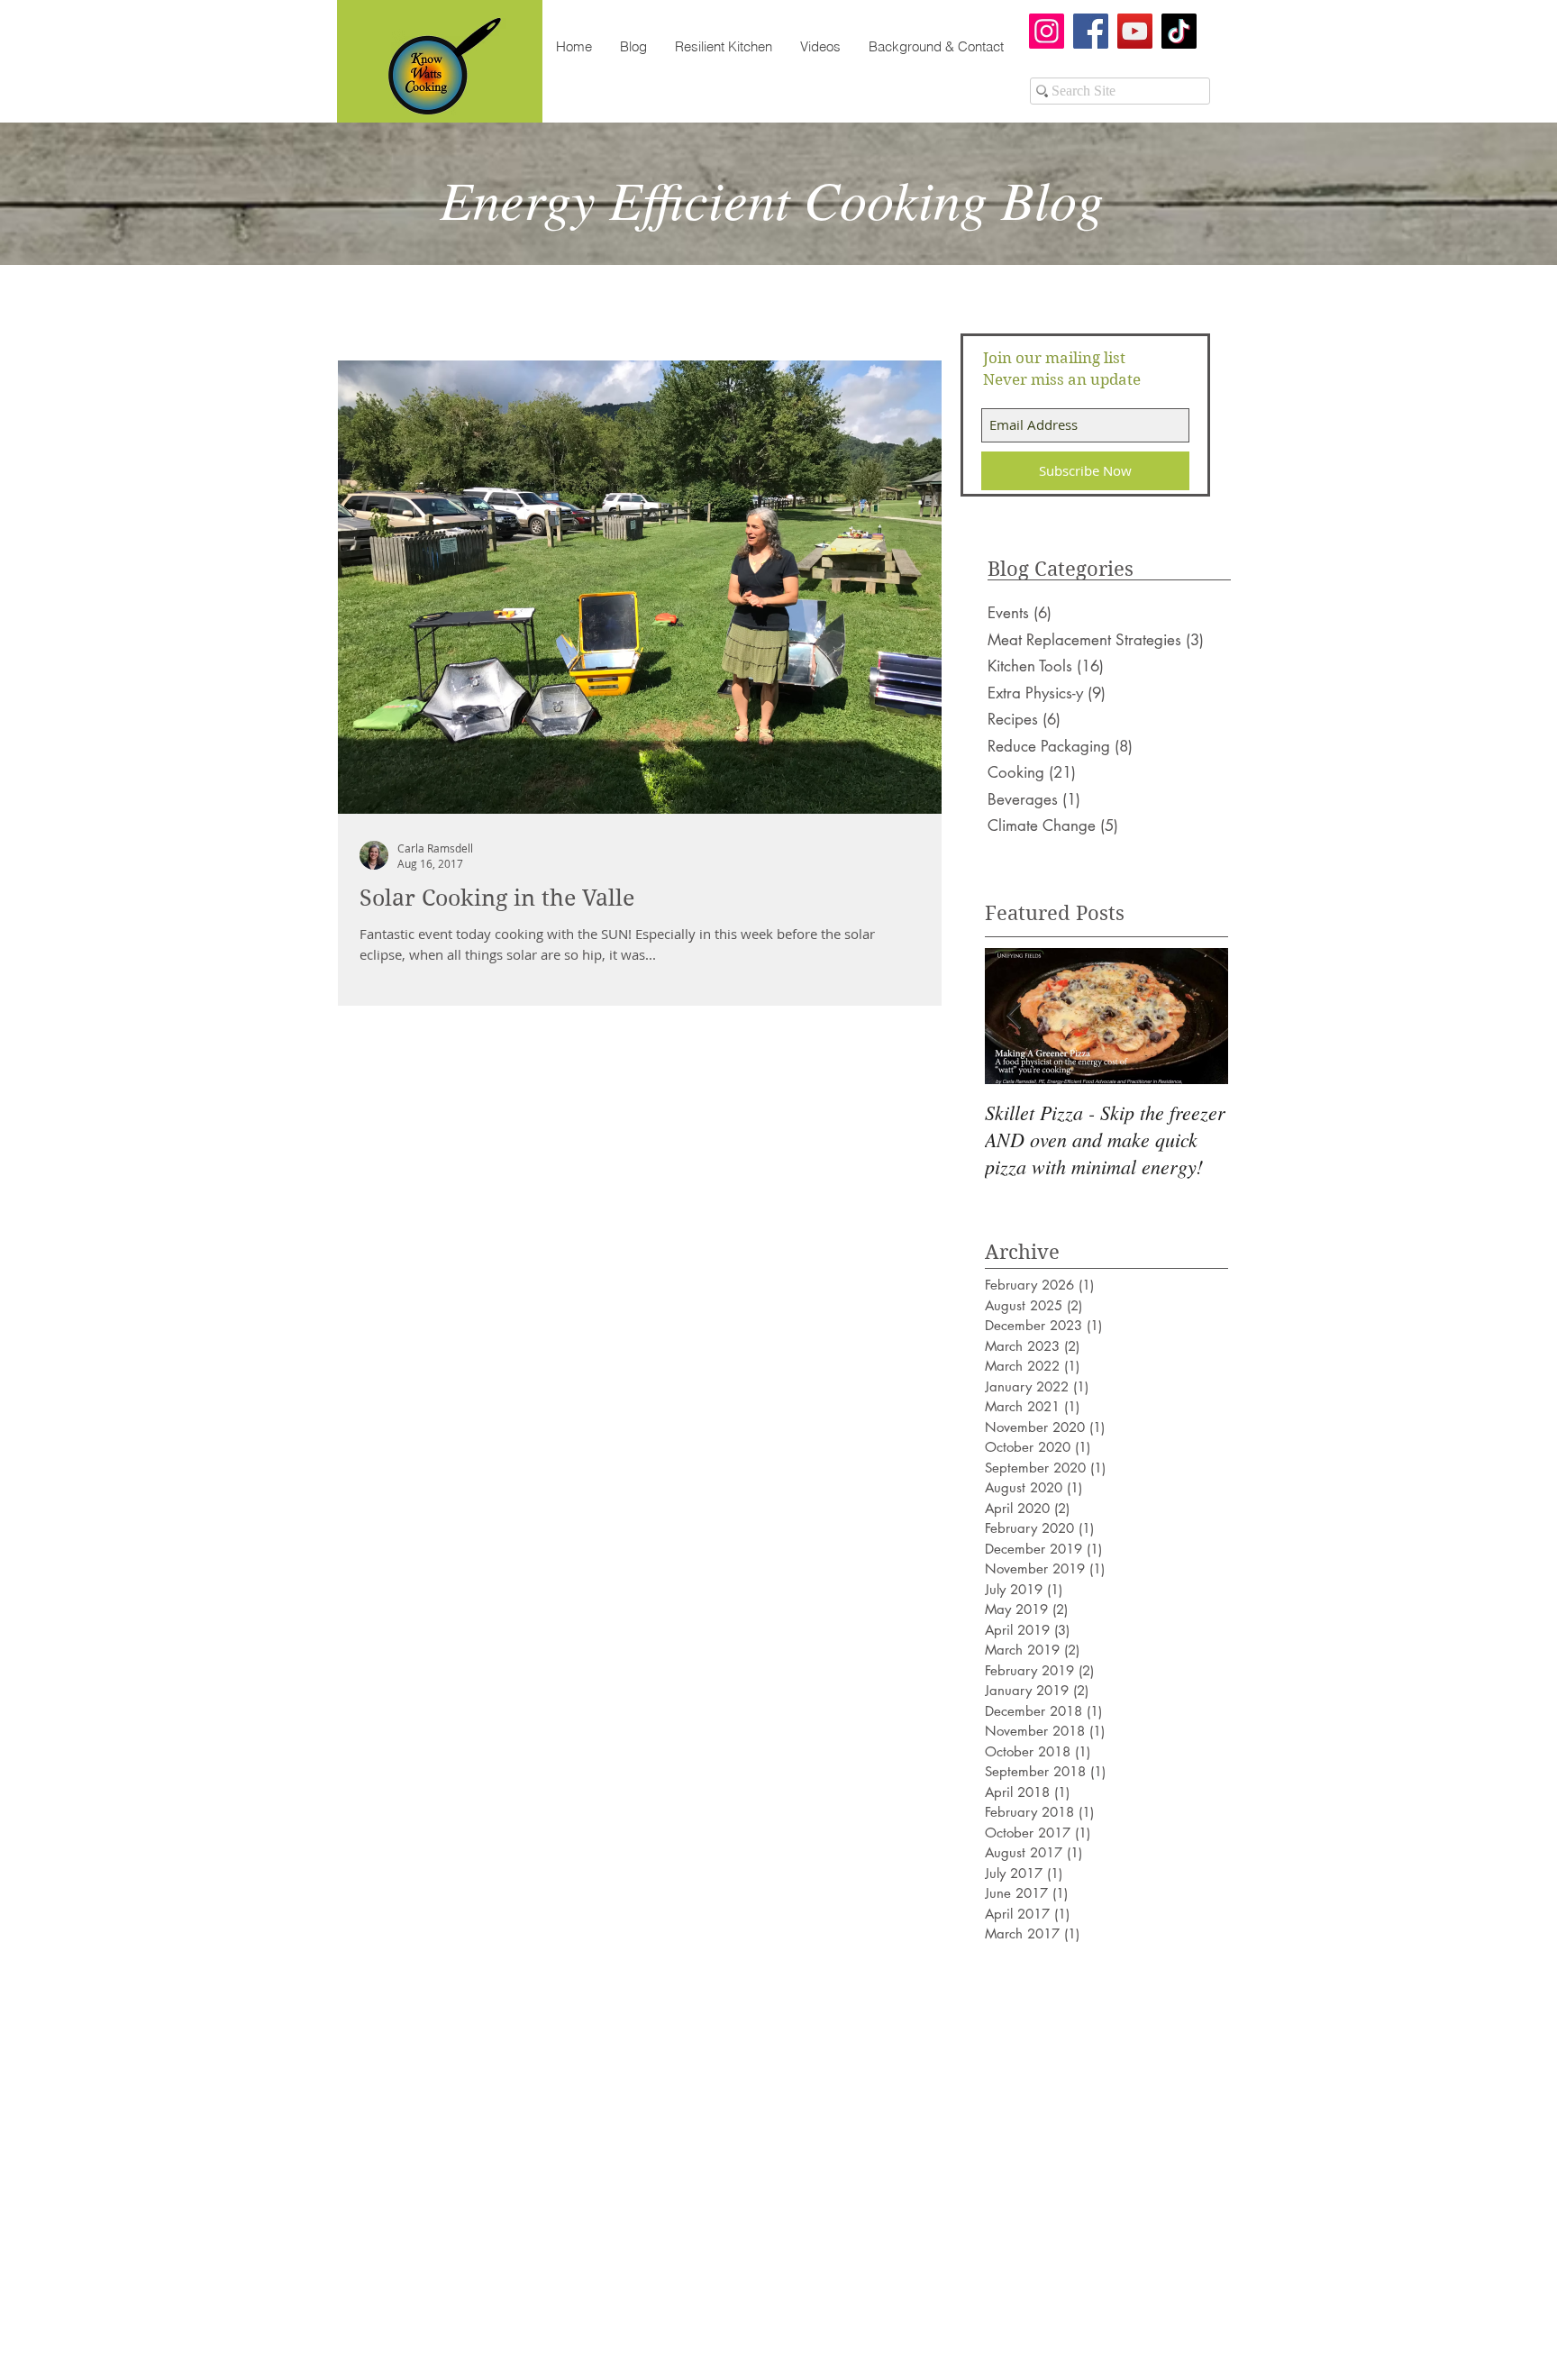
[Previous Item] (1014, 1016)
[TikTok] (1179, 31)
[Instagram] (1047, 31)
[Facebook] (1091, 31)
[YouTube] (1135, 31)
